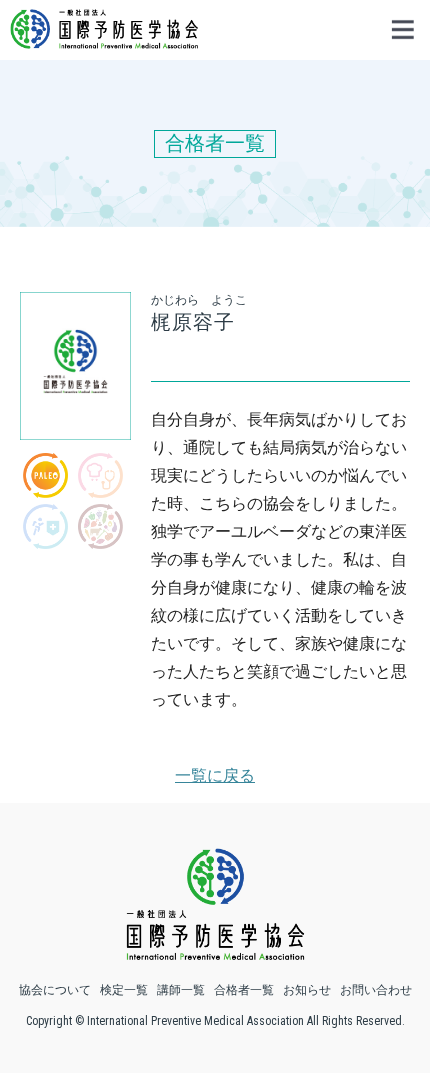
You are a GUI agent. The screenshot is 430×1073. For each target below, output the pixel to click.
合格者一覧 (244, 990)
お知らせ (307, 990)
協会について (55, 990)
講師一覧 (181, 990)
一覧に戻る (215, 775)
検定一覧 (124, 990)
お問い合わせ (376, 990)
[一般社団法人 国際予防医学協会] (104, 39)
